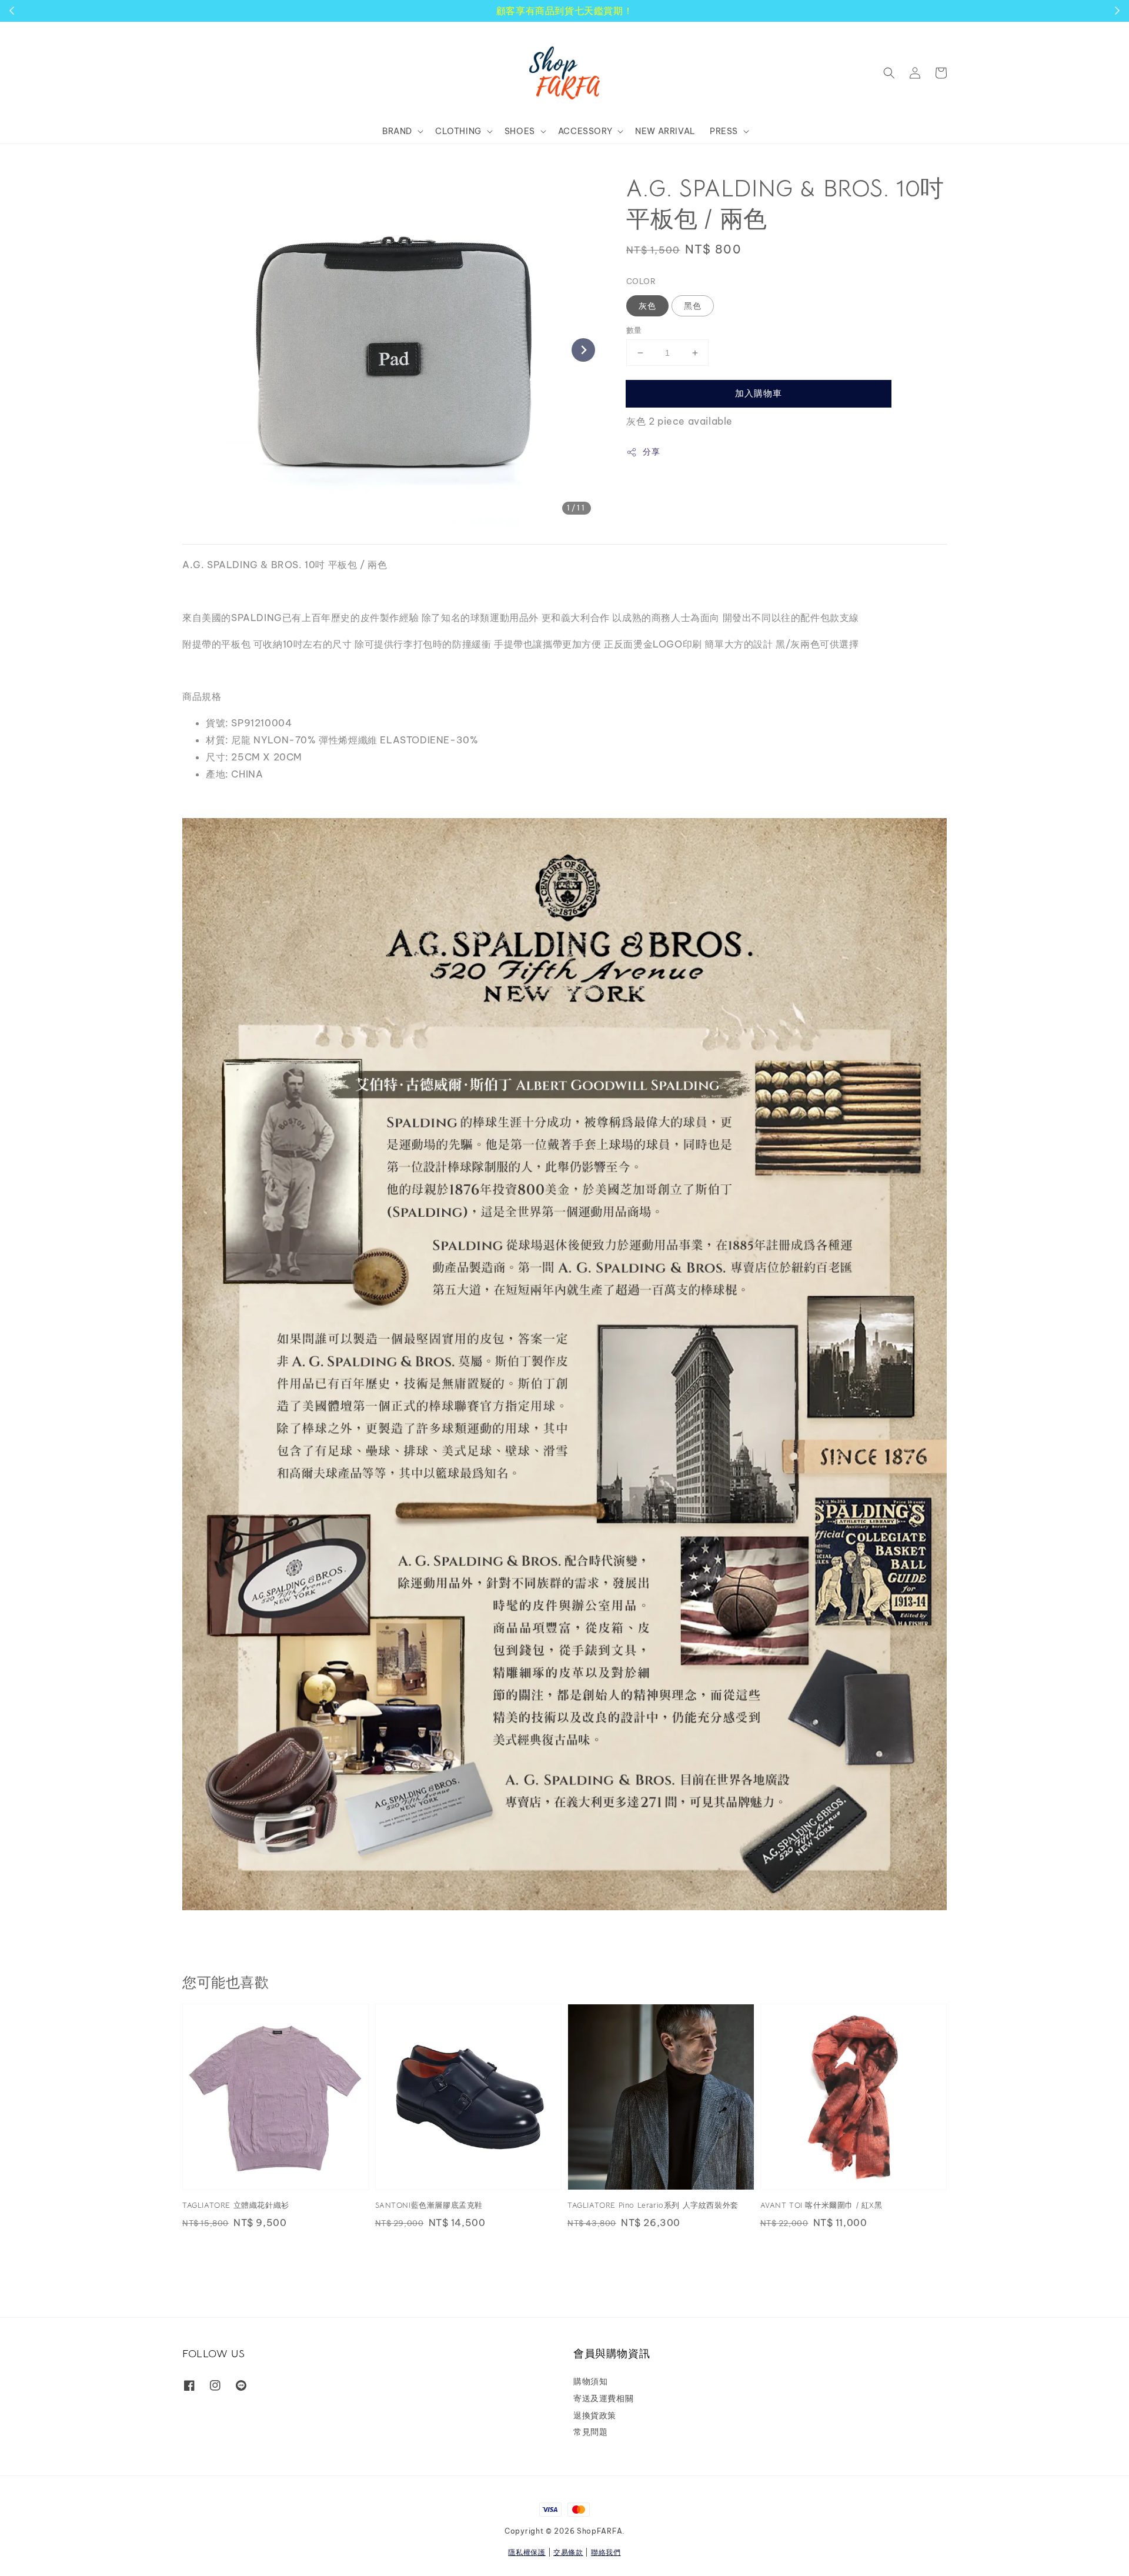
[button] (889, 73)
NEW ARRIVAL (665, 131)
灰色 (647, 306)
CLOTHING (458, 131)
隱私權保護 (527, 2552)
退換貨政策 (595, 2415)
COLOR (641, 281)
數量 (634, 330)
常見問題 (590, 2432)
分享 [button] (651, 452)
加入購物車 (759, 393)
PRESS (724, 131)
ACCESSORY (585, 131)
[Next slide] (583, 350)
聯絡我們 (606, 2552)
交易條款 (568, 2552)
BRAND (397, 131)
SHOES (520, 131)
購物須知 (590, 2381)
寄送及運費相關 (603, 2398)
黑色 (693, 306)
